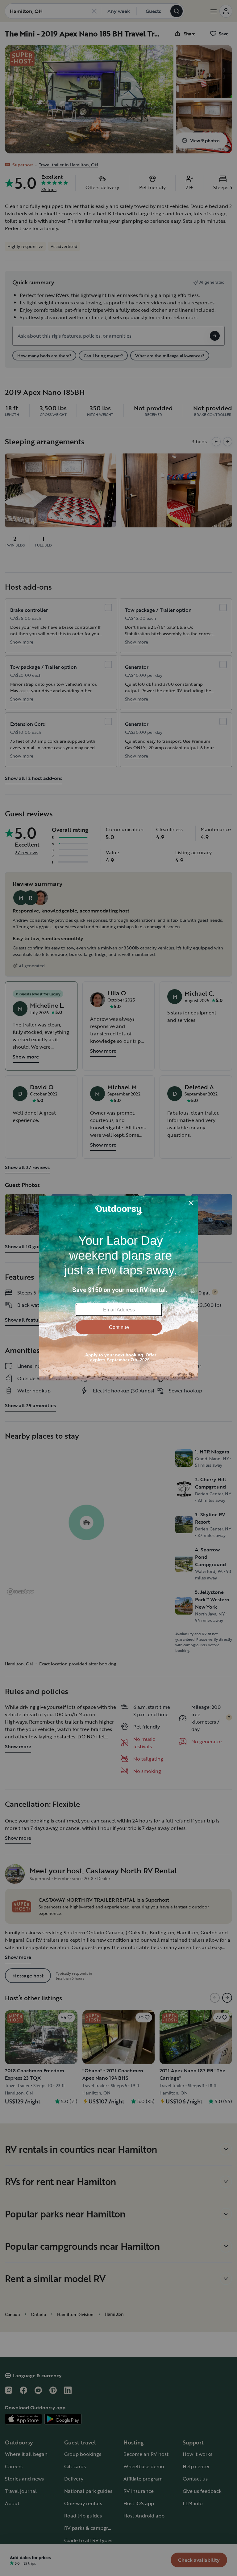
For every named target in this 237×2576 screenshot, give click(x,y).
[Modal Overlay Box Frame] (119, 1288)
